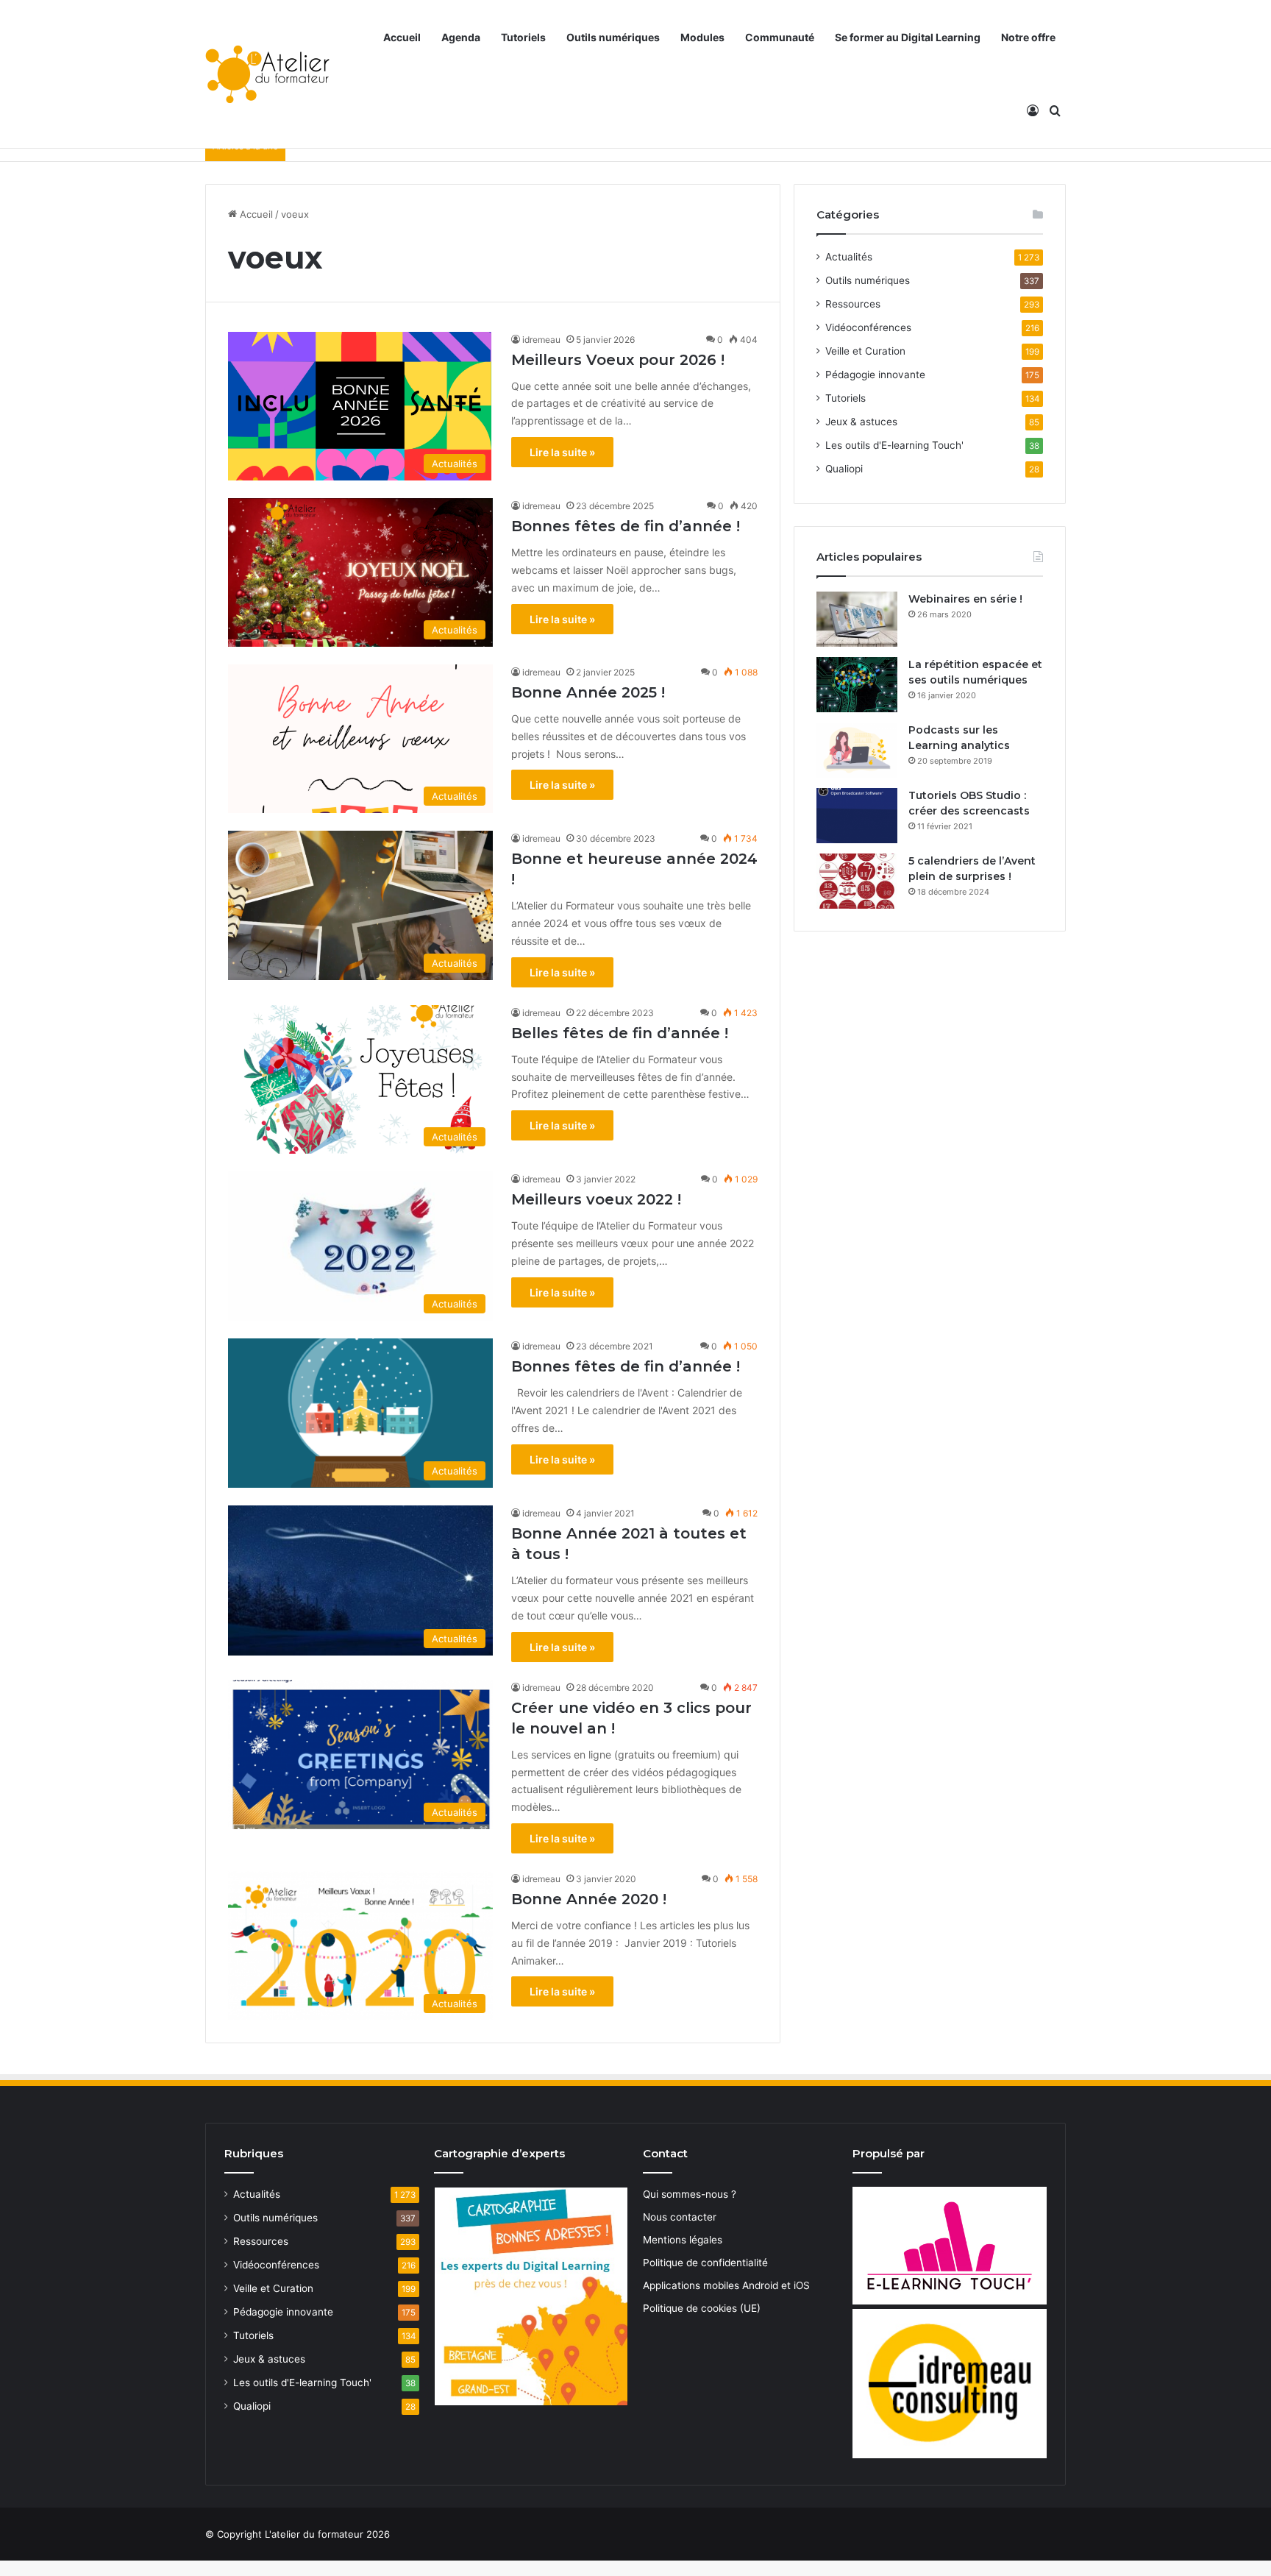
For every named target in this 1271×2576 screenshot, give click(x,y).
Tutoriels (523, 37)
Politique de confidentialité (705, 2263)
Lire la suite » (562, 452)
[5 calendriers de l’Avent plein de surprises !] (857, 881)
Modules (702, 37)
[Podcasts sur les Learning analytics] (857, 750)
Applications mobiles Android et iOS (726, 2285)
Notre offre (1028, 37)
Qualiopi (844, 469)
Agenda (461, 37)
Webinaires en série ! (965, 599)
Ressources (853, 304)
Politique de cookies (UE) (702, 2308)
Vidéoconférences (868, 327)
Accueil (402, 37)
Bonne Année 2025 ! (588, 692)
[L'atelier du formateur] (267, 74)
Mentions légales (683, 2240)
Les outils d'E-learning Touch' (894, 445)
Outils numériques (613, 37)
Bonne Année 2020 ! (589, 1899)
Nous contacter (680, 2217)
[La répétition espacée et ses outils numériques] (857, 685)
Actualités (849, 257)
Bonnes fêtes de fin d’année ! (626, 526)
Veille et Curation (865, 351)
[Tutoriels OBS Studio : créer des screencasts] (857, 816)
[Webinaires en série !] (857, 619)
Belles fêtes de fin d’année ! (620, 1033)
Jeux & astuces (861, 422)
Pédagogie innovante (875, 375)
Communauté (780, 37)
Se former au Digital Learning (908, 37)
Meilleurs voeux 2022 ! (596, 1199)
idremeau (541, 340)
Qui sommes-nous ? (690, 2194)
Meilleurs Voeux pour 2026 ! (618, 360)
